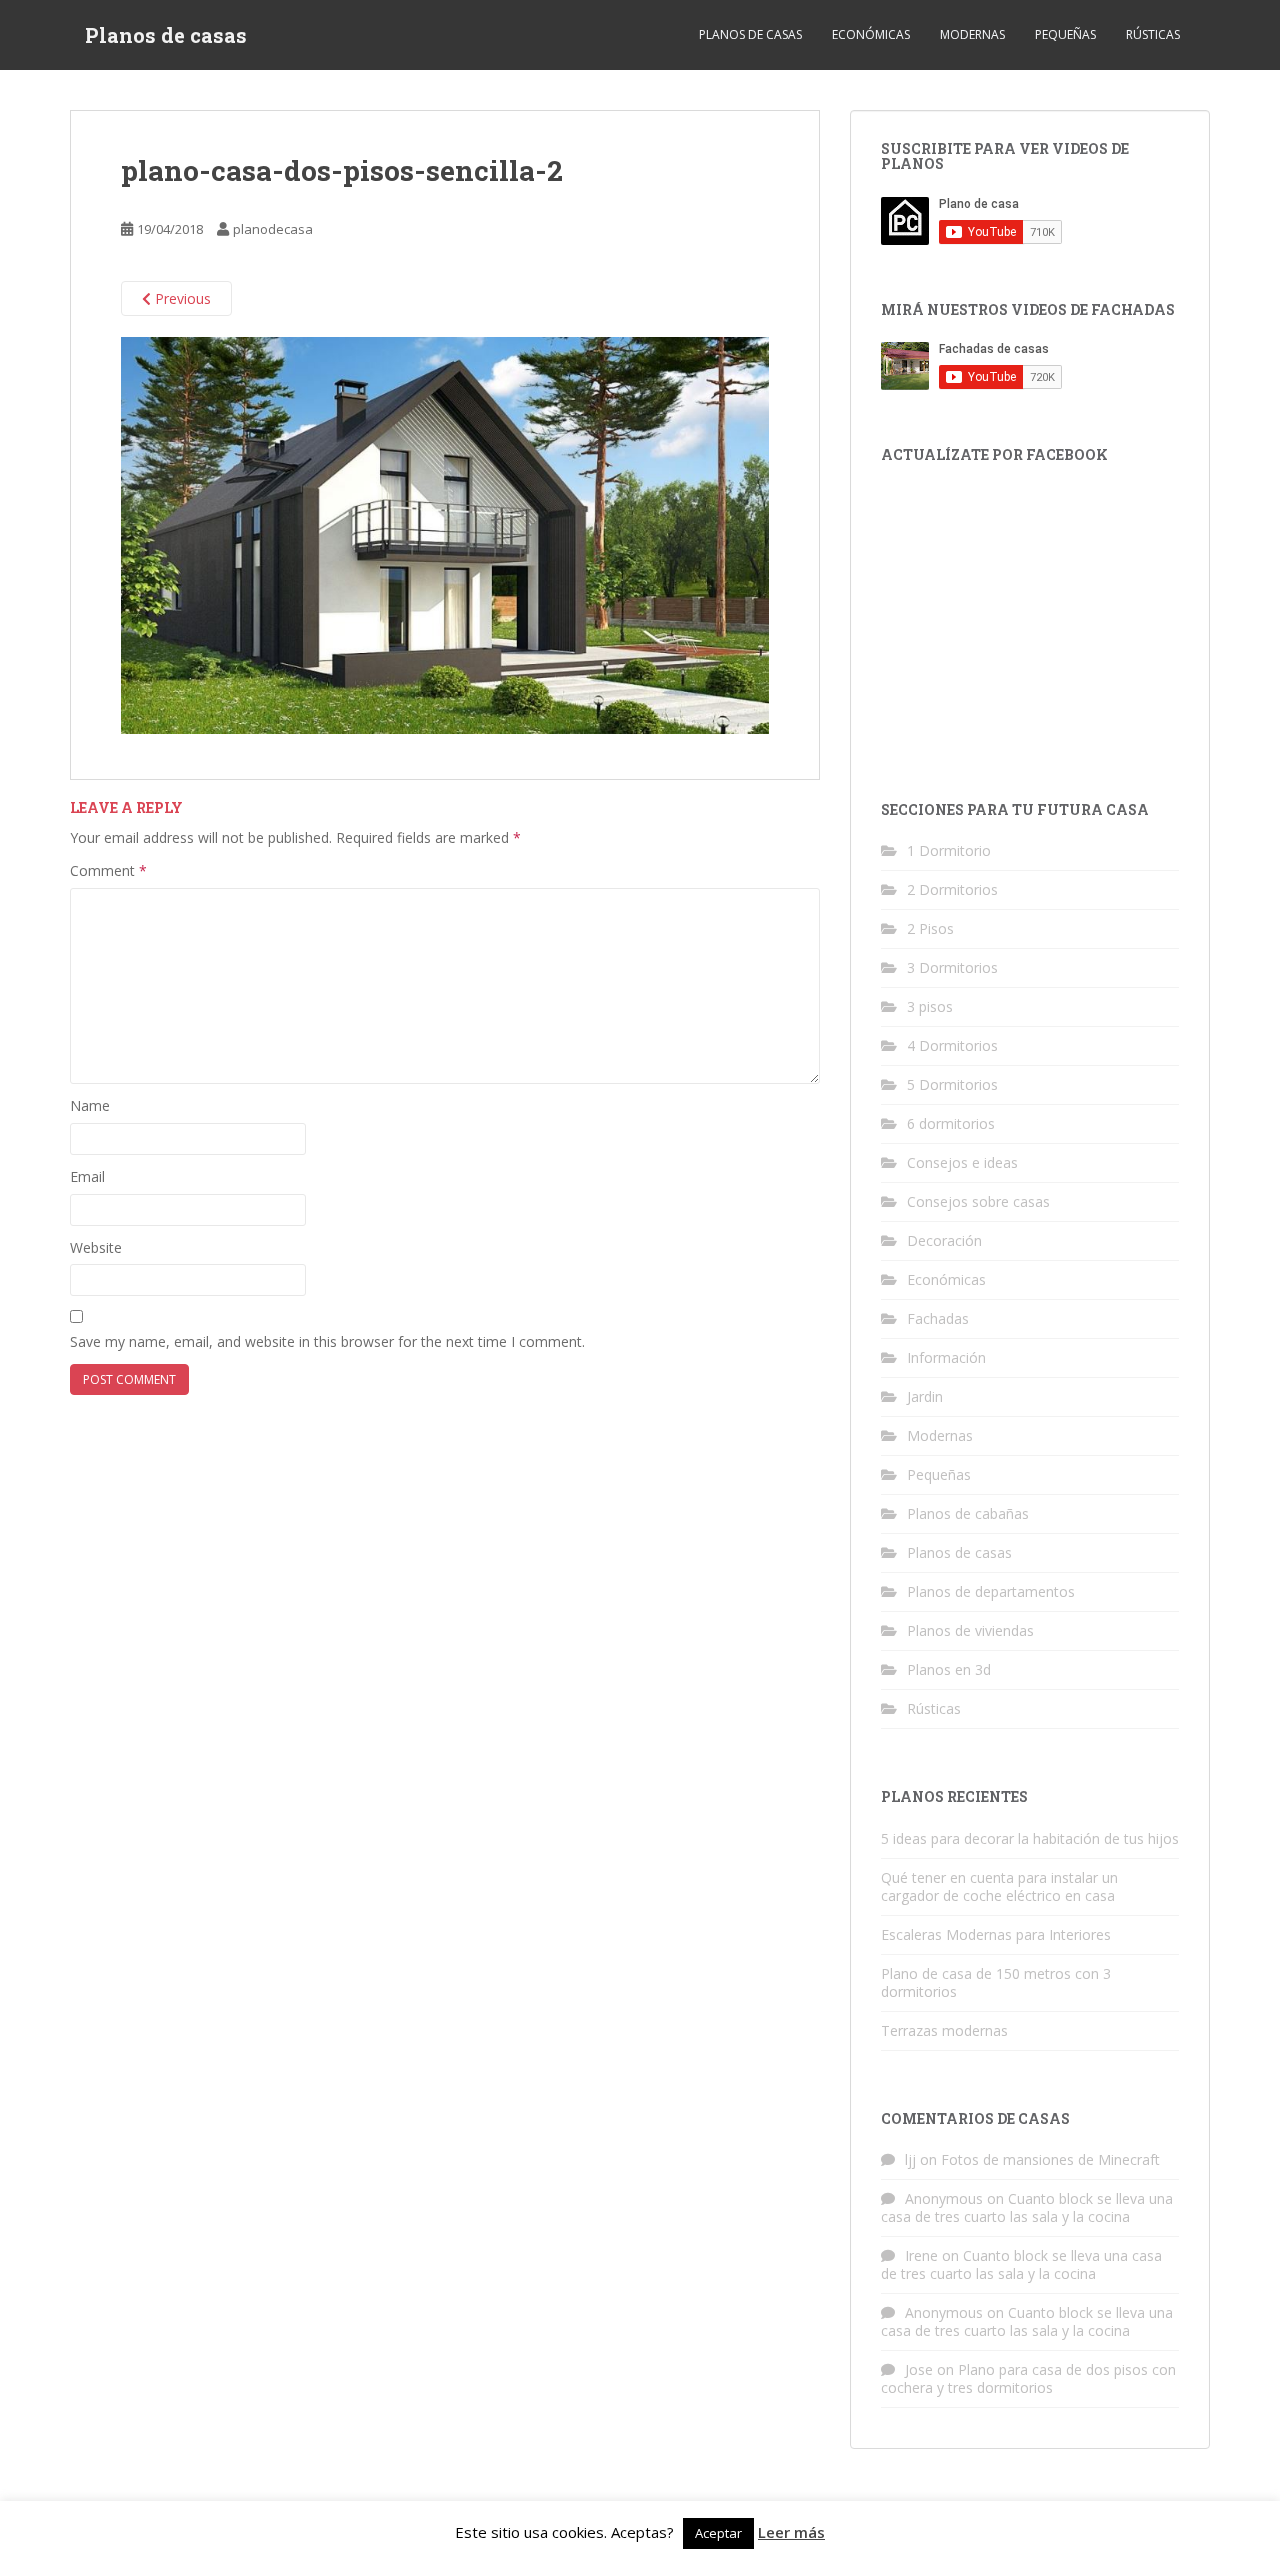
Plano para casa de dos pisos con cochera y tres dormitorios (1028, 2378)
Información (946, 1357)
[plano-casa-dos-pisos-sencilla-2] (445, 534)
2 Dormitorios (952, 889)
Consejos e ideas (962, 1162)
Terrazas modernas (944, 2030)
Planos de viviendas (970, 1630)
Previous (181, 298)
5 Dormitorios (952, 1084)
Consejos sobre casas (978, 1201)
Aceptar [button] (718, 2533)
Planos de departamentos (991, 1591)
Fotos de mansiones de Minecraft (1050, 2159)
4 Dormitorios (952, 1045)
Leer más (791, 2532)
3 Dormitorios (952, 967)
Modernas (972, 34)
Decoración (944, 1240)
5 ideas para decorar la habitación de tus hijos (1030, 1838)
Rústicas (1153, 34)
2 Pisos (930, 928)
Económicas (871, 34)
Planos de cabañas (968, 1513)
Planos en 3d (949, 1669)
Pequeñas (1065, 34)
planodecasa (273, 229)
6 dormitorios (951, 1123)
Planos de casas (166, 35)
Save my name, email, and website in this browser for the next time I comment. (327, 1341)
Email (87, 1176)
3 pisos (930, 1006)
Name (90, 1105)
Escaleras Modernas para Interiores (996, 1934)
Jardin (925, 1396)
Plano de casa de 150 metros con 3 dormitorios (996, 1982)
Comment (108, 870)
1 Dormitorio (949, 850)
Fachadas (938, 1318)
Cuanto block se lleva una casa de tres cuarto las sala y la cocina (1027, 2207)
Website (96, 1247)
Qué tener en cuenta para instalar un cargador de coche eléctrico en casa (999, 1886)
